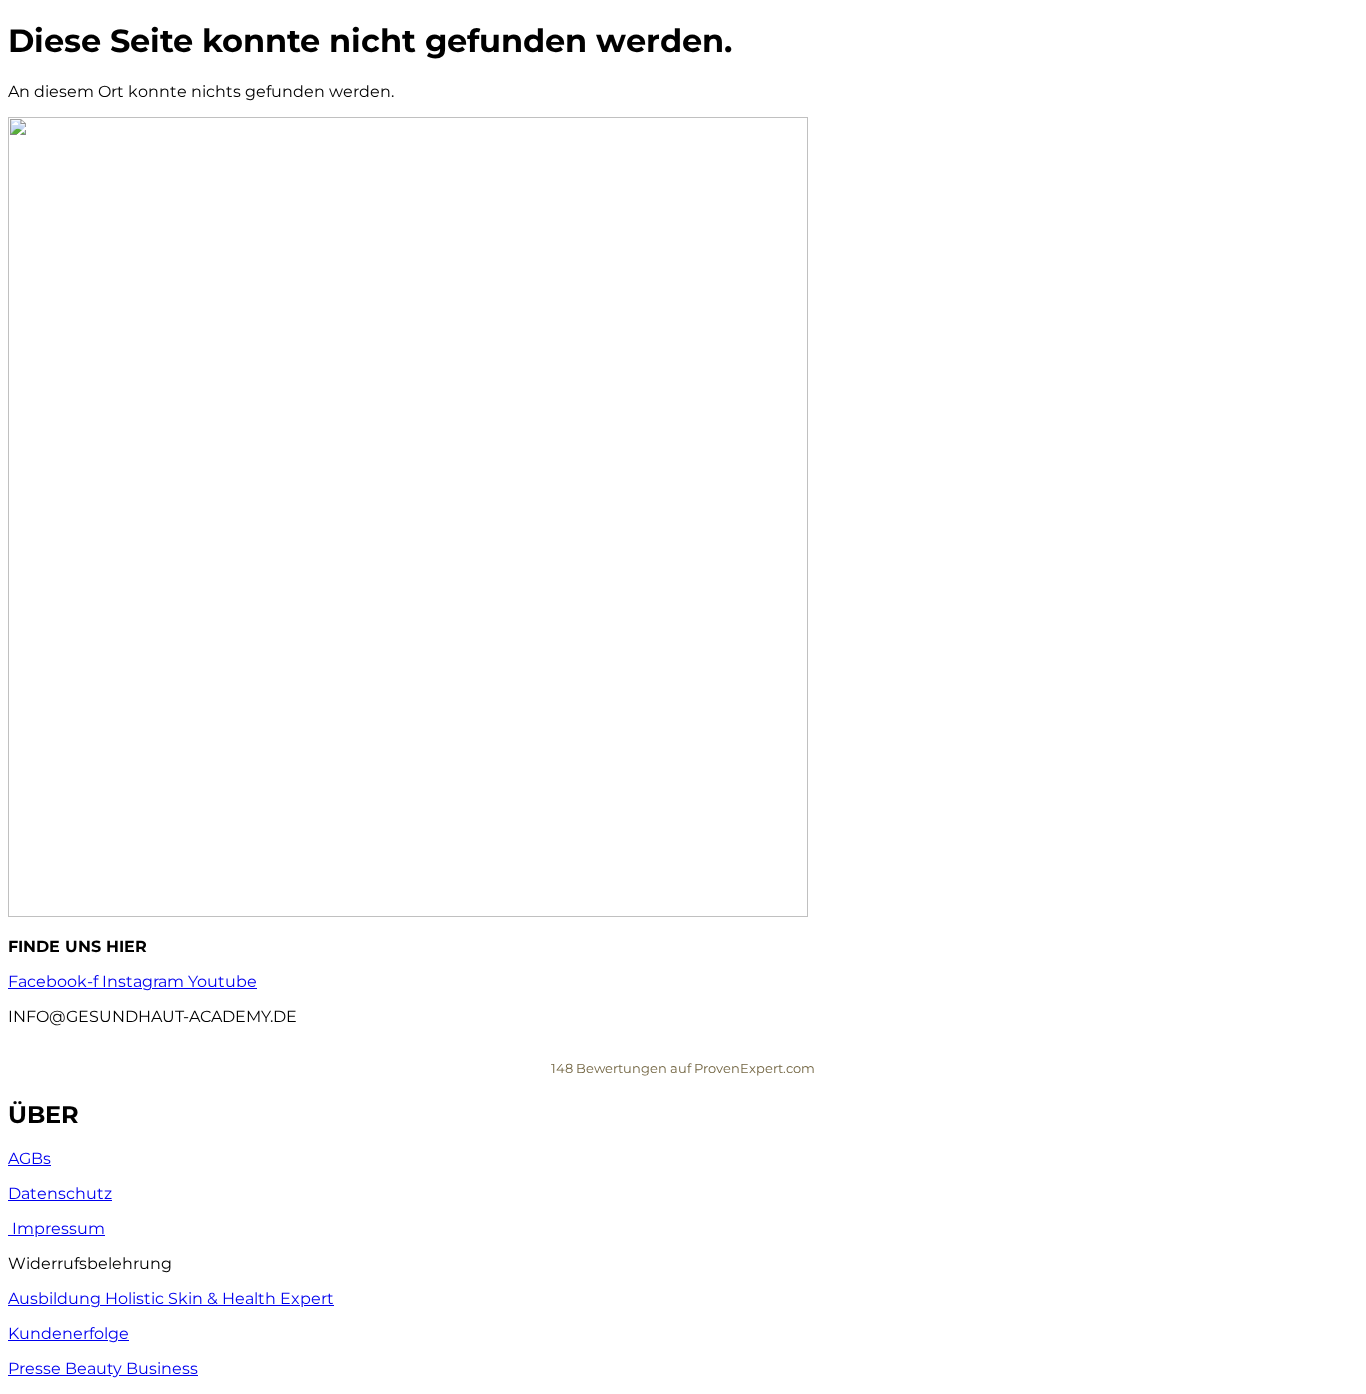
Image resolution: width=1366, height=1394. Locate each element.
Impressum (56, 1228)
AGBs (29, 1158)
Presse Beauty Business (103, 1368)
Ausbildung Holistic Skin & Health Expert (171, 1298)
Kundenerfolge (68, 1333)
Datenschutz (60, 1193)
